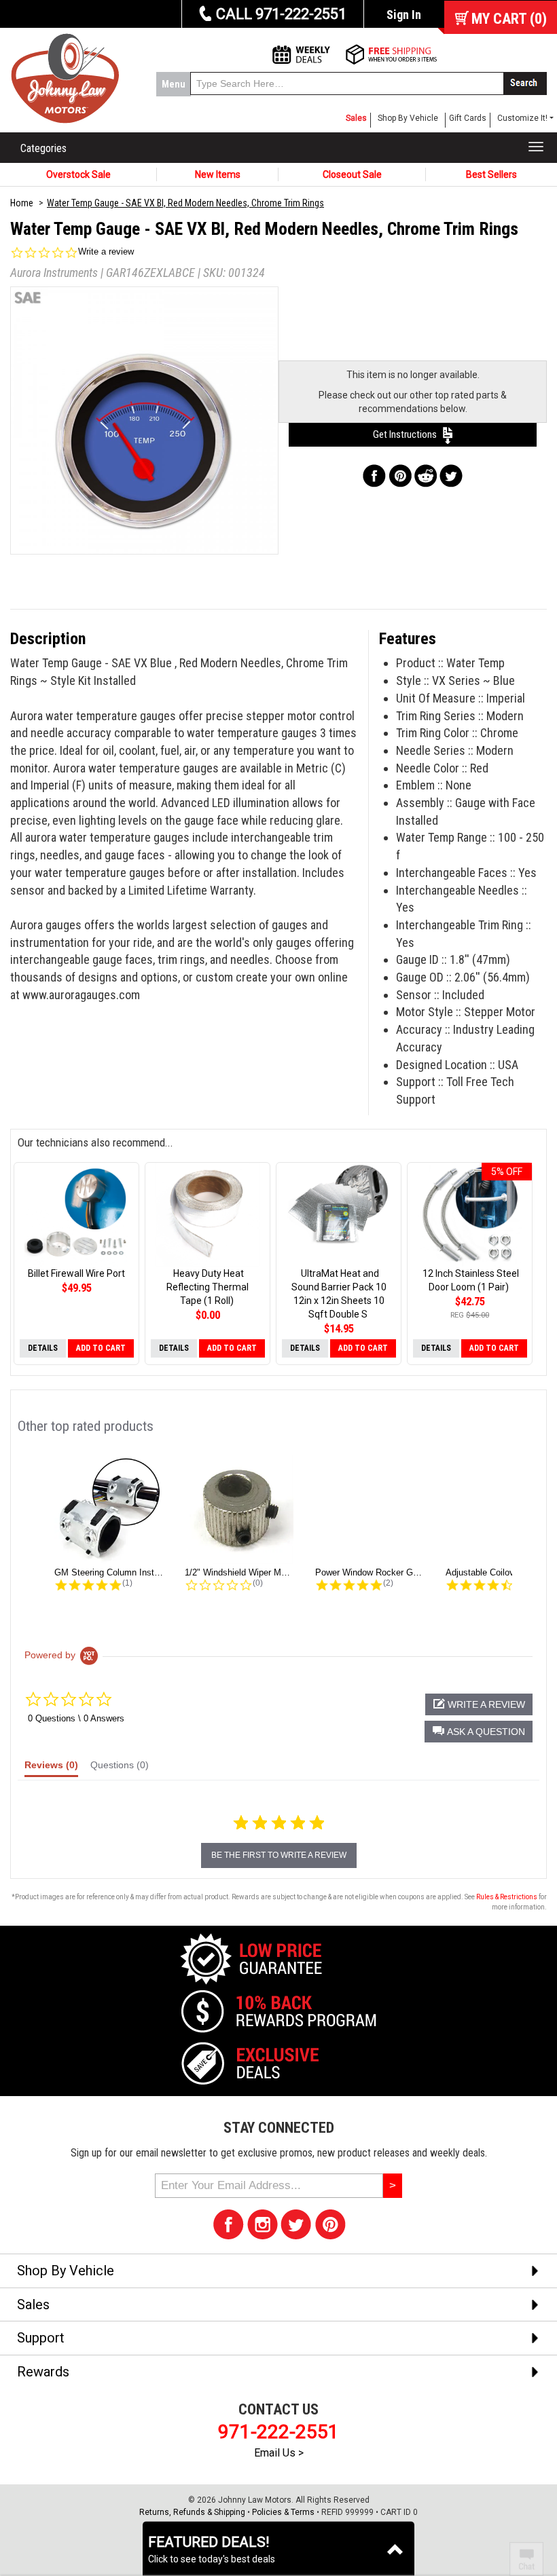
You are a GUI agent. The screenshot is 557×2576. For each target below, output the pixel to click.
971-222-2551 (278, 2432)
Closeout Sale (352, 174)
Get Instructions (408, 434)
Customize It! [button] (522, 118)
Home (22, 203)
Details (43, 1348)
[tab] (51, 1768)
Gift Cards (468, 118)
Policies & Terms (283, 2512)
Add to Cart (101, 1348)
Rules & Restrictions (507, 1897)
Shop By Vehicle (408, 118)
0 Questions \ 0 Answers (76, 1718)
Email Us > (279, 2453)
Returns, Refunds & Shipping (192, 2512)
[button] (479, 1732)
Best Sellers (491, 174)
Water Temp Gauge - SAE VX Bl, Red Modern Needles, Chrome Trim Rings (185, 203)
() (509, 19)
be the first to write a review (279, 1855)
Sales (356, 118)
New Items (218, 174)
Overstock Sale (78, 174)
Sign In (404, 15)
